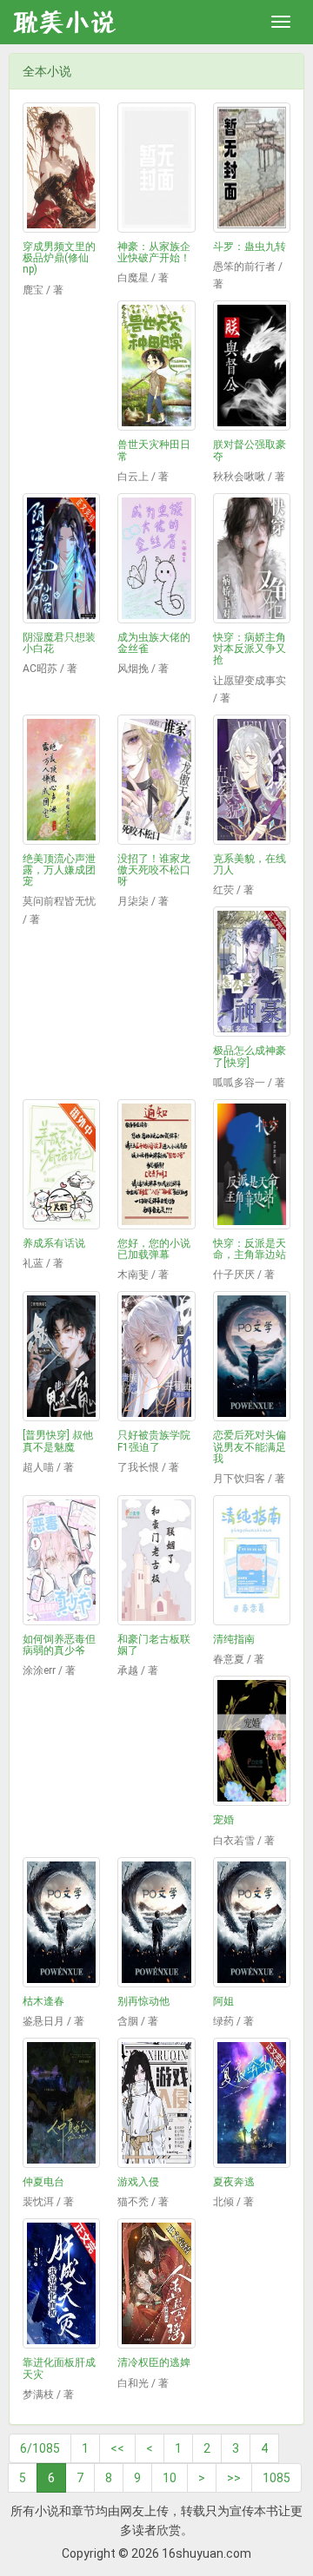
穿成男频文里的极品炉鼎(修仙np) (59, 258)
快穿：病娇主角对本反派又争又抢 (250, 649)
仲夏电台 (43, 2182)
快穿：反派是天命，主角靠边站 (250, 1249)
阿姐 (223, 2001)
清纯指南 (234, 1639)
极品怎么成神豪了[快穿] (250, 1056)
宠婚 (223, 1820)
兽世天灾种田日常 (154, 450)
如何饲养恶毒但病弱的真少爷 (59, 1645)
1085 (276, 2478)
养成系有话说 (54, 1243)
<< (117, 2448)
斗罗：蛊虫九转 (250, 247)
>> (234, 2478)
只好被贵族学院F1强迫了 (154, 1441)
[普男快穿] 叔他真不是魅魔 (58, 1441)
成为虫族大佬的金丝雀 (154, 643)
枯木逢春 (43, 2001)
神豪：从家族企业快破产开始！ (154, 252)
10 (170, 2478)
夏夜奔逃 (234, 2182)
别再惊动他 (143, 2001)
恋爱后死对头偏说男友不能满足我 (250, 1446)
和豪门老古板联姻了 (154, 1645)
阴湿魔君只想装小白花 (59, 643)
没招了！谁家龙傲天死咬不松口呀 (154, 870)
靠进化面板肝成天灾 (59, 2368)
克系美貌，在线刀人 (250, 864)
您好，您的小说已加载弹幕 (154, 1249)
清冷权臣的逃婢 (154, 2362)
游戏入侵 (138, 2182)
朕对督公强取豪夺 (250, 450)
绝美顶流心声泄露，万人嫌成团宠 (59, 870)
